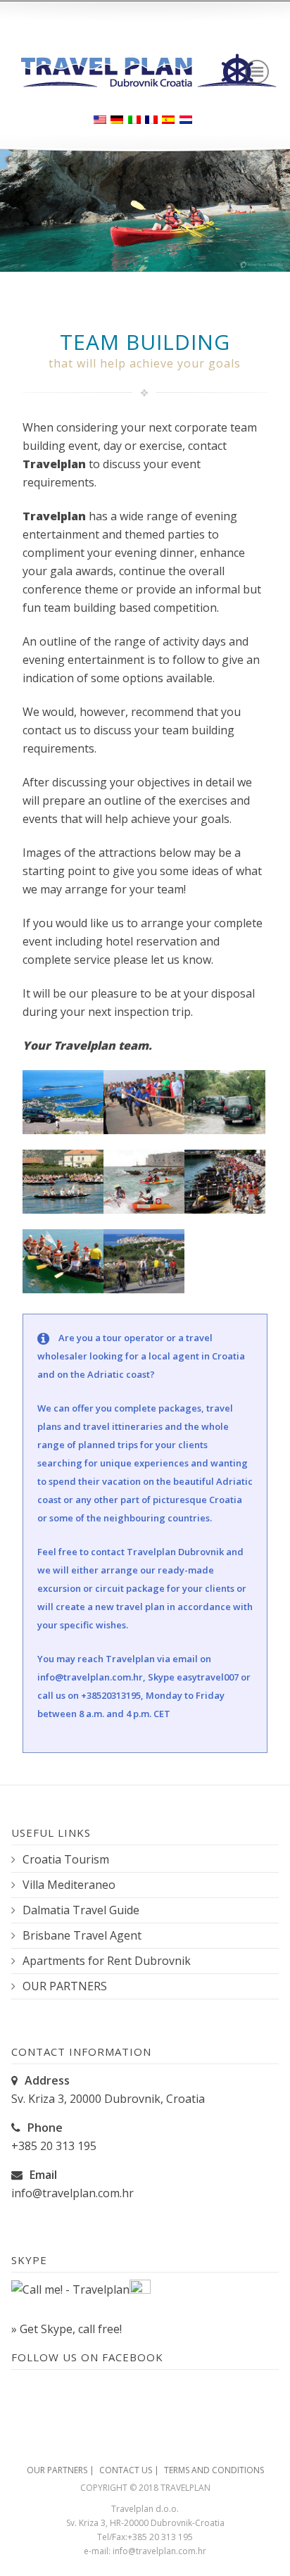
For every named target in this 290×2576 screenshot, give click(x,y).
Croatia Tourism (66, 1860)
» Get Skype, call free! (67, 2329)
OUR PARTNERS (65, 1986)
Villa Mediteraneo (69, 1885)
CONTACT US (126, 2470)
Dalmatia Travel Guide (81, 1910)
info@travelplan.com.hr (90, 1677)
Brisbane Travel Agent (82, 1936)
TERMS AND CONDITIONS (214, 2470)
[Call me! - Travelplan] (70, 2289)
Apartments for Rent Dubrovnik (107, 1961)
